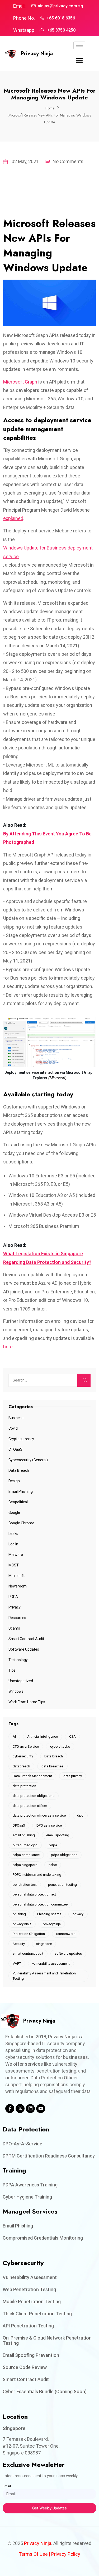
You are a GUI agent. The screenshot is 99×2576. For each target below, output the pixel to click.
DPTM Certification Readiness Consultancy (49, 2156)
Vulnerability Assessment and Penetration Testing (44, 1976)
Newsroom (18, 1586)
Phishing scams (49, 1914)
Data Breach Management (32, 1776)
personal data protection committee (40, 1904)
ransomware (66, 1934)
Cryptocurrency (21, 1439)
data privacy (73, 1776)
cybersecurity (23, 1756)
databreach (21, 1766)
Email (7, 2486)
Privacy (15, 1607)
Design (14, 1481)
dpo (80, 1815)
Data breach (54, 1756)
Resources (17, 1618)
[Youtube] (41, 2109)
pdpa (53, 1845)
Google (14, 1513)
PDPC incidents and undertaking (37, 1875)
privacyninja (52, 1924)
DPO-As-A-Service (22, 2144)
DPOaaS (19, 1825)
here (8, 1347)
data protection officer (30, 1806)
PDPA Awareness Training (30, 2185)
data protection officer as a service (39, 1815)
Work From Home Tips (27, 1702)
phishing (19, 1914)
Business (16, 1418)
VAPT (17, 1963)
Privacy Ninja (37, 54)
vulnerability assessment (51, 1963)
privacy (78, 1914)
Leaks (13, 1534)
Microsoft (16, 1576)
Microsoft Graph (20, 382)
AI (14, 1736)
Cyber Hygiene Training (27, 2197)
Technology (18, 1660)
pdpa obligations (64, 1855)
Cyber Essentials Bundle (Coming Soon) (45, 2391)
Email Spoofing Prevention (31, 2355)
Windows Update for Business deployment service (48, 552)
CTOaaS (15, 1449)
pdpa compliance (26, 1855)
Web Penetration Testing (29, 2289)
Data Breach (19, 1470)
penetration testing (62, 1885)
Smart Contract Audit (26, 1639)
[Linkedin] (30, 2109)
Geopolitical (18, 1502)
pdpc (53, 1865)
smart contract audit (28, 1954)
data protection (24, 1786)
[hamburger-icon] (79, 45)
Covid (13, 1428)
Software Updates (24, 1649)
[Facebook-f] (10, 2109)
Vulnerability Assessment (30, 2277)
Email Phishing (21, 1491)
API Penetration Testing (28, 2326)
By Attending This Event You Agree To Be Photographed (47, 838)
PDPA (13, 1597)
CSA (72, 1736)
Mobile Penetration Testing (32, 2302)
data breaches (52, 1766)
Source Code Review (25, 2367)
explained (13, 518)
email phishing (24, 1835)
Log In (13, 1544)
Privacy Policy (66, 2554)
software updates (68, 1954)
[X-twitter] (20, 2109)
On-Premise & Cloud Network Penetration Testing (47, 2340)
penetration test (25, 1885)
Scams (14, 1628)
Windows (16, 1691)
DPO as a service (49, 1825)
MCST (14, 1565)
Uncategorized (21, 1681)
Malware (16, 1555)
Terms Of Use (33, 2554)
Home (50, 108)
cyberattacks (60, 1746)
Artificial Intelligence (43, 1736)
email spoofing (58, 1835)
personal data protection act (34, 1894)
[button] (79, 60)
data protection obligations (34, 1796)
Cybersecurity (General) (28, 1460)
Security (19, 1944)
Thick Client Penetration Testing (37, 2314)
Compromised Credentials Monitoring (43, 2238)
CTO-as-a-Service (26, 1746)
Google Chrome (21, 1523)
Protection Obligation (29, 1934)
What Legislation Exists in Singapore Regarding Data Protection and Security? (47, 1258)
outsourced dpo (25, 1845)
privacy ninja (22, 1924)
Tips (12, 1670)
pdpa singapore (25, 1865)
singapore (44, 1944)
